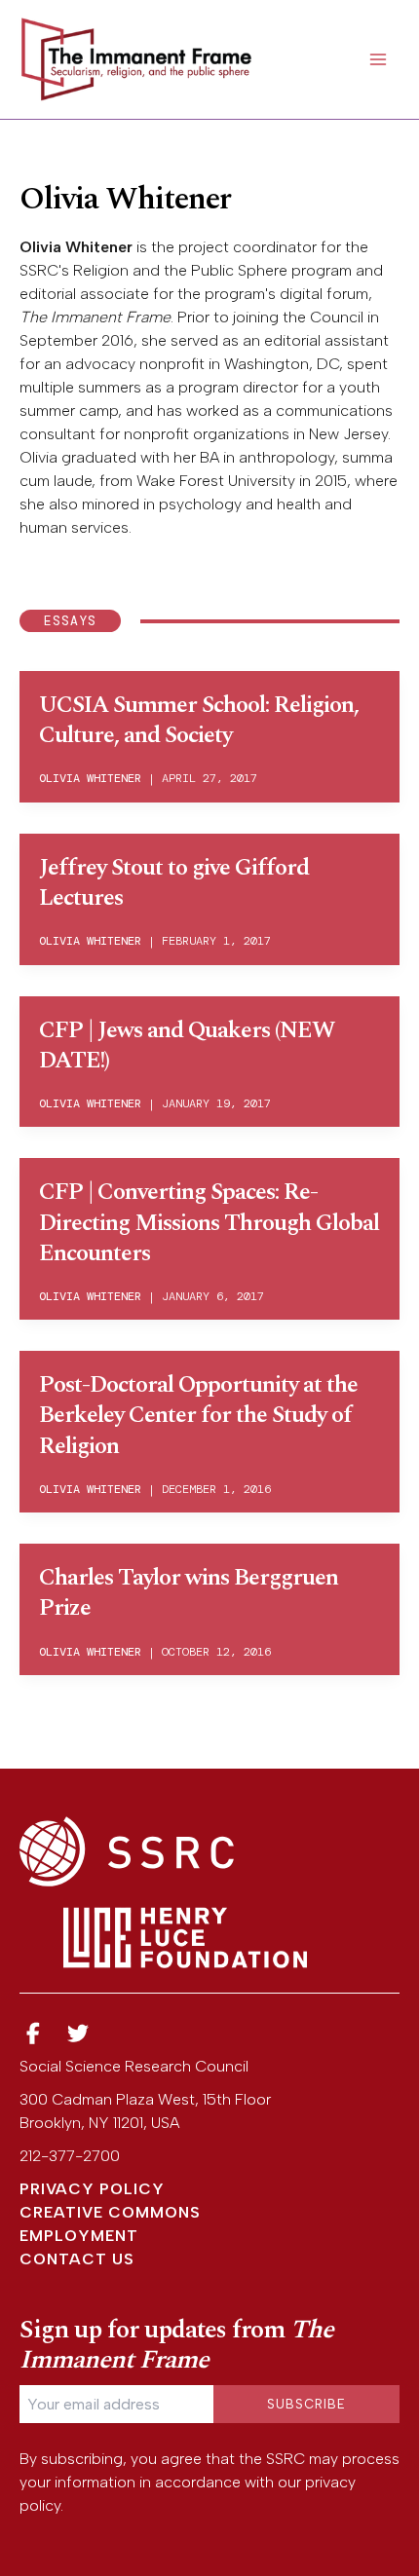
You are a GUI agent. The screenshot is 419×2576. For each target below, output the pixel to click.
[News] (33, 2034)
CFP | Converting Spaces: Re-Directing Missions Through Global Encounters (209, 1222)
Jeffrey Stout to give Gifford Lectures (174, 883)
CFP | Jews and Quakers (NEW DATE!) (187, 1045)
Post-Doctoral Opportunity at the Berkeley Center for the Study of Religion (198, 1415)
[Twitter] (79, 2034)
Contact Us (77, 2259)
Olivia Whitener (90, 778)
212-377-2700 (70, 2156)
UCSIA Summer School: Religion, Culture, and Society (199, 720)
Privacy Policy (92, 2189)
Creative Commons (110, 2212)
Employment (79, 2236)
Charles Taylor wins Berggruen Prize (189, 1593)
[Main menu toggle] (378, 59)
